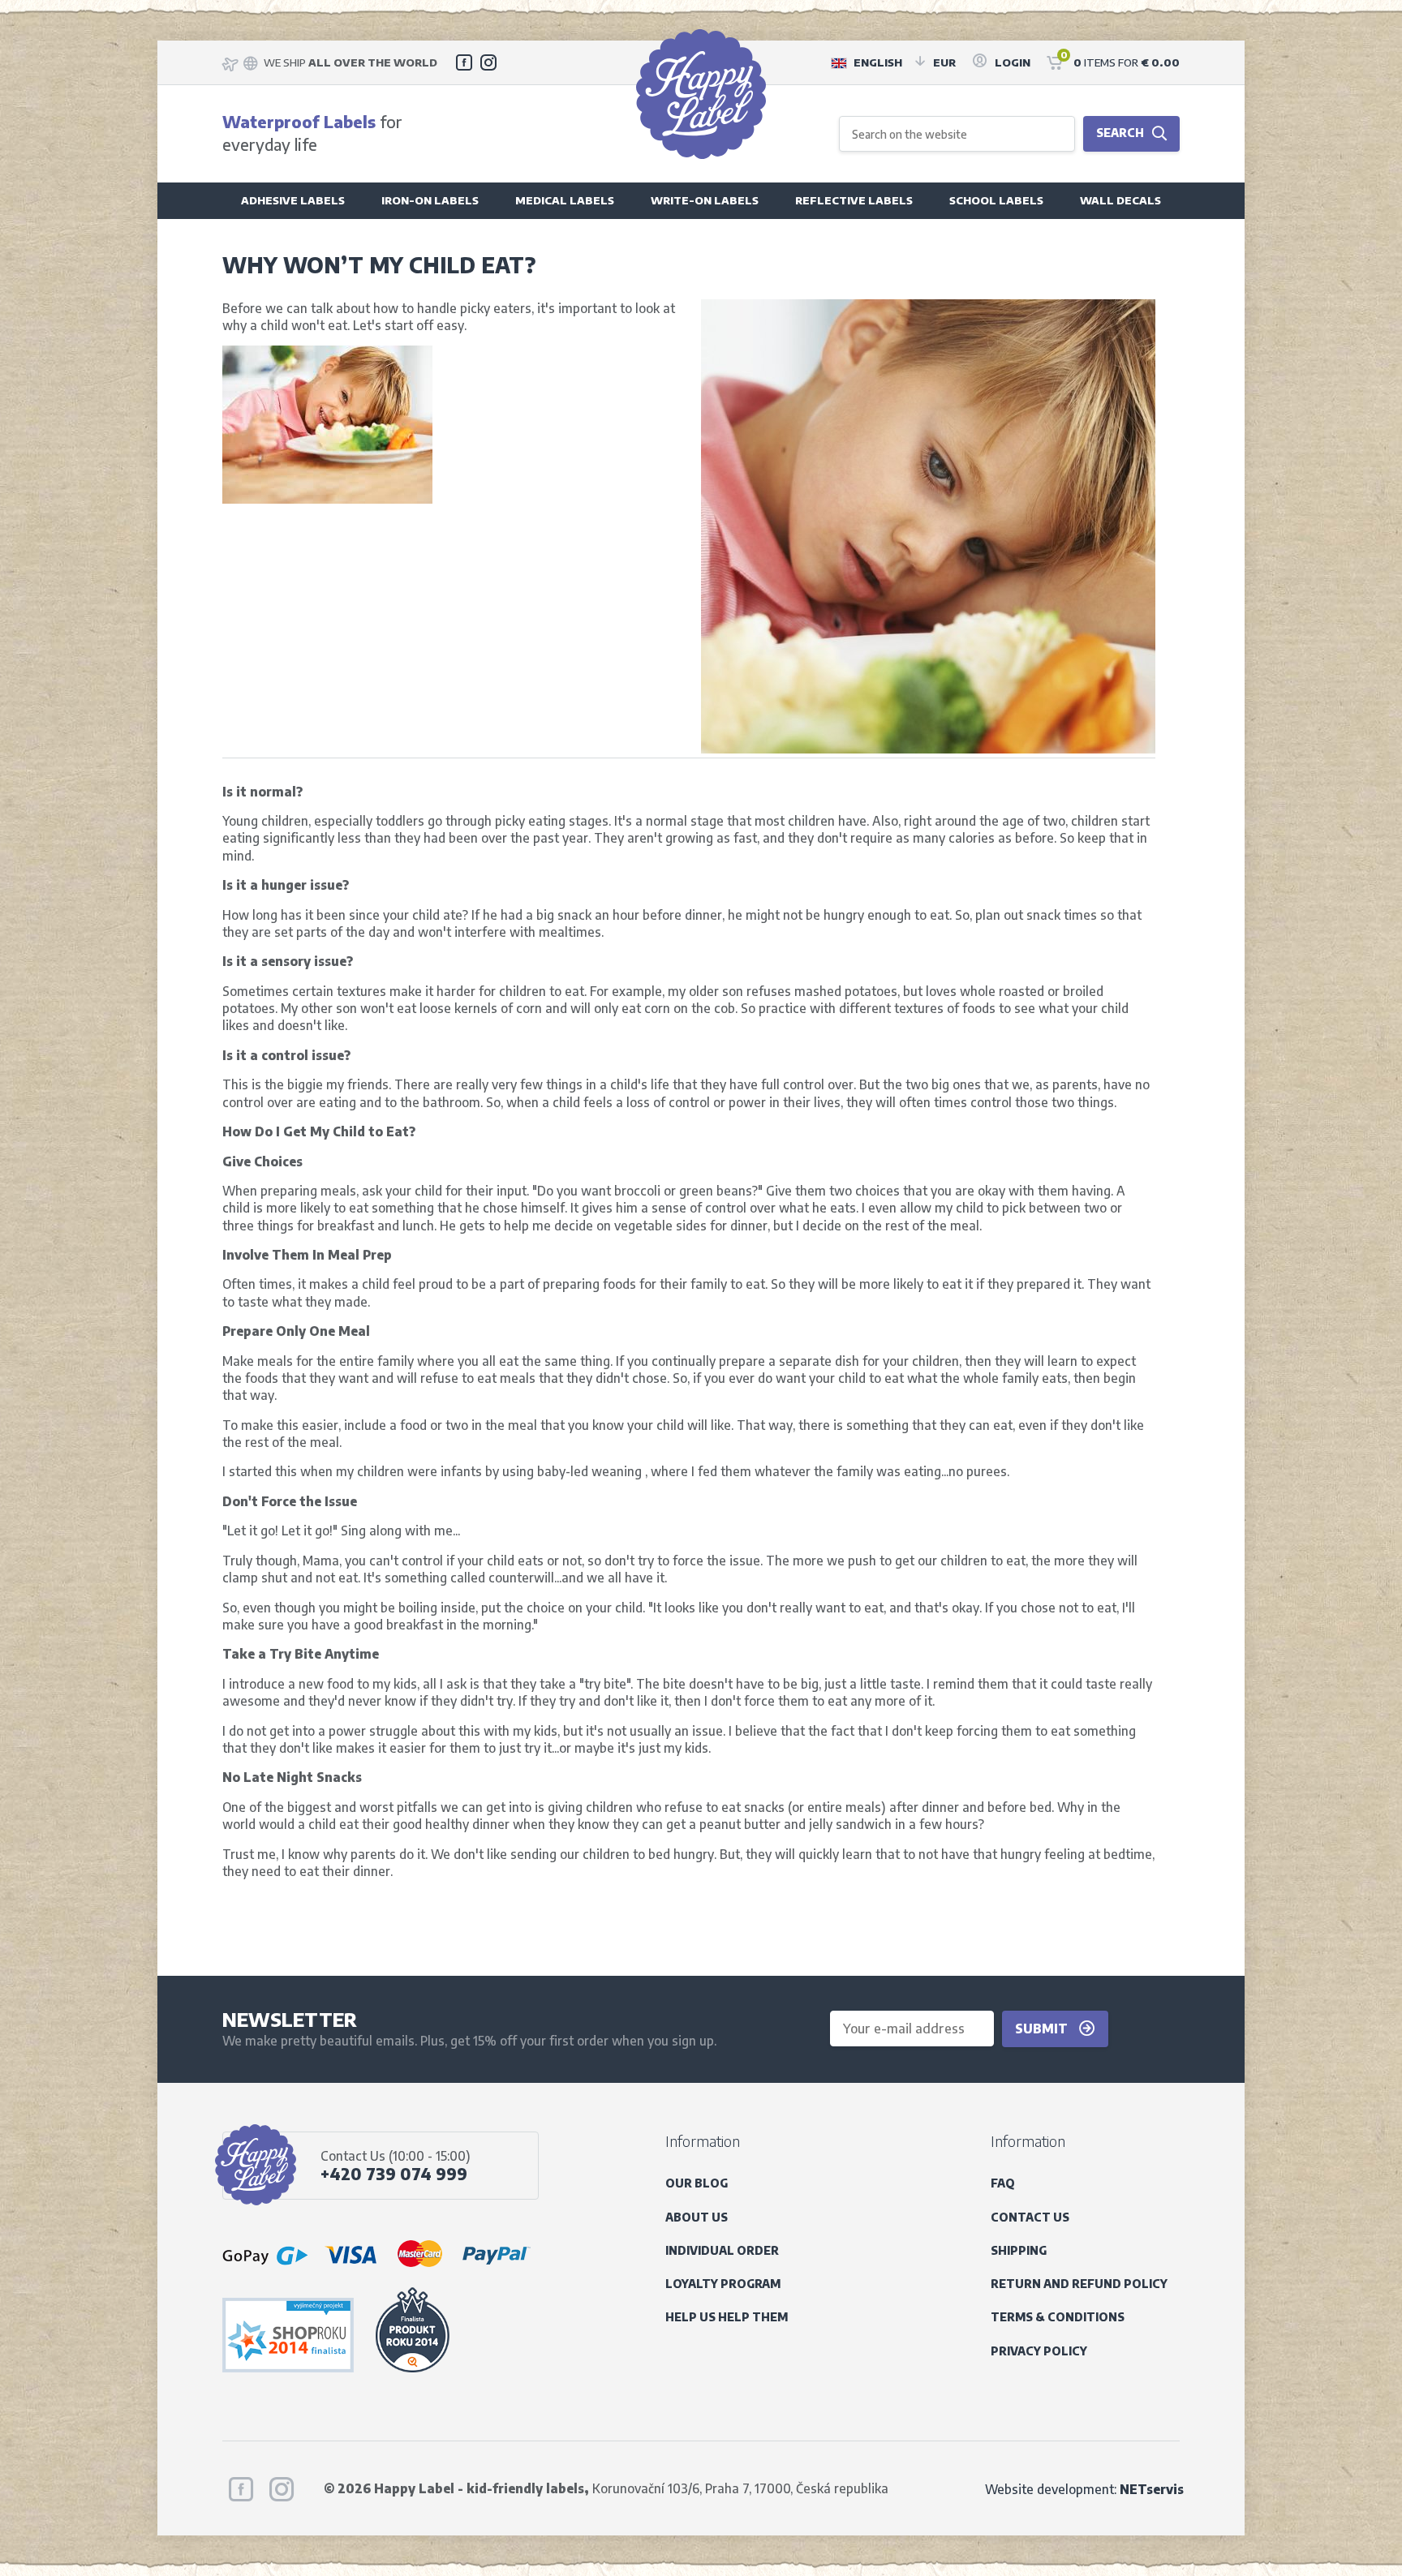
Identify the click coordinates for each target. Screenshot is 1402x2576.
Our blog (697, 2183)
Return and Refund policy (1079, 2284)
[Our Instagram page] (488, 62)
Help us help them (727, 2317)
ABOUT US (697, 2217)
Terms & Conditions (1058, 2317)
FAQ (1003, 2183)
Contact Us (1030, 2217)
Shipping (1019, 2250)
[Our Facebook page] (464, 62)
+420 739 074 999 (394, 2174)
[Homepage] (701, 94)
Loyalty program (723, 2284)
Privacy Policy (1039, 2351)
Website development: (1084, 2489)
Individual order (722, 2250)
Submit (1043, 2028)
